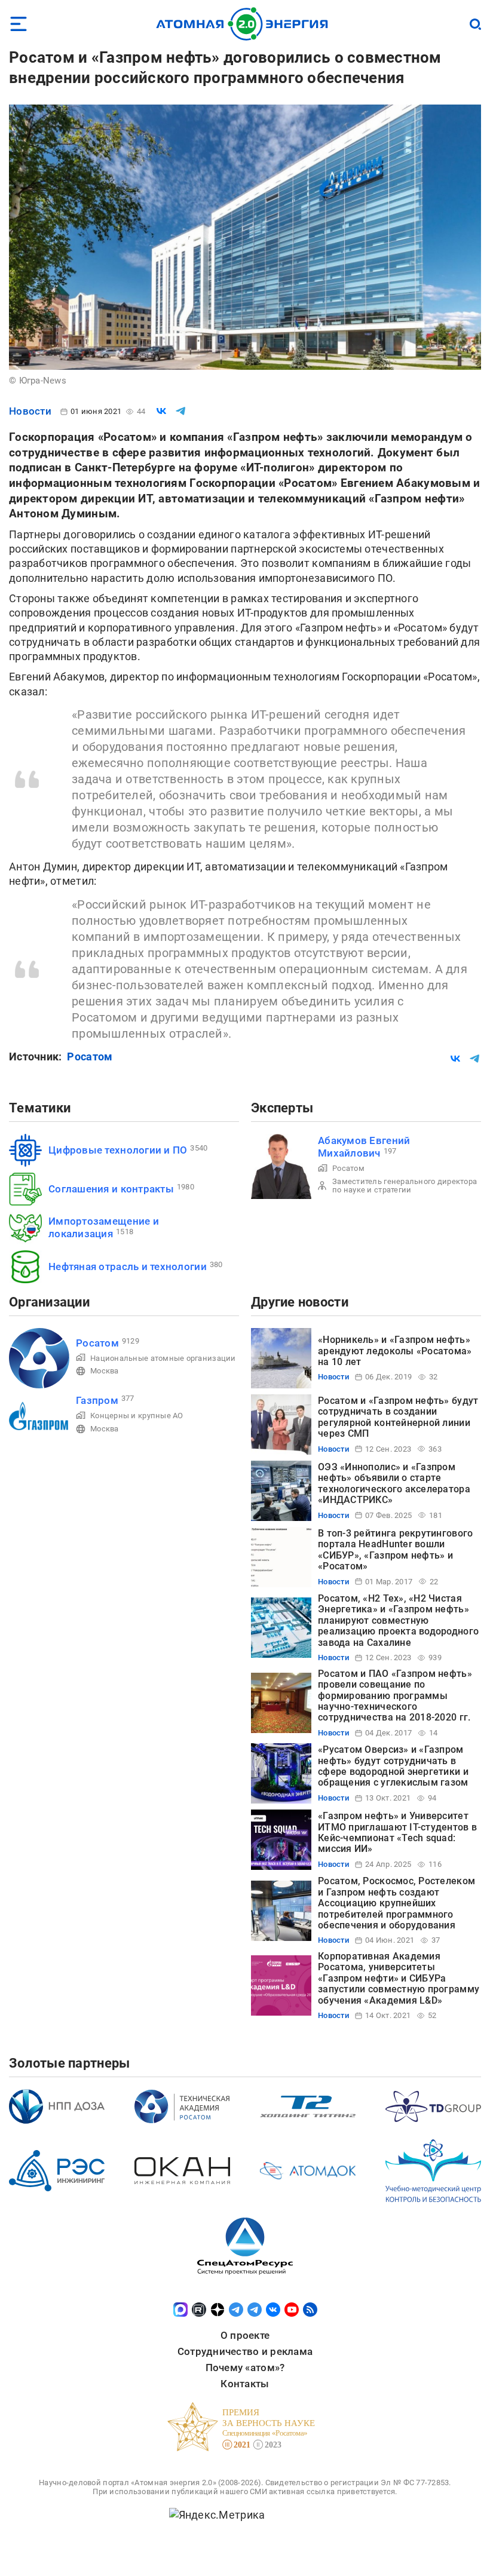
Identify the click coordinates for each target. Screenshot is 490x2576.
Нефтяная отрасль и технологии (128, 1266)
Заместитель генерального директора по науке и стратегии (405, 1186)
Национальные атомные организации (163, 1358)
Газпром (97, 1400)
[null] (161, 411)
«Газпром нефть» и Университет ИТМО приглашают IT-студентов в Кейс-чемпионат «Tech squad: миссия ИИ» (397, 1832)
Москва (105, 1371)
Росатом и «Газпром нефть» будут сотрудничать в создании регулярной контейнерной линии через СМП (398, 1417)
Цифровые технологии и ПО (118, 1150)
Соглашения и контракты (111, 1189)
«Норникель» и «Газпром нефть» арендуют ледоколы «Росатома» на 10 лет (395, 1351)
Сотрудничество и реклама (245, 2351)
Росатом (90, 1057)
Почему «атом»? (245, 2368)
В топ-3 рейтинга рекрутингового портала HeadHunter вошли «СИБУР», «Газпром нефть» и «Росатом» (395, 1550)
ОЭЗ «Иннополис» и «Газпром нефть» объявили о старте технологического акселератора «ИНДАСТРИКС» (394, 1483)
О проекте (245, 2335)
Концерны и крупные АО (137, 1416)
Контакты (245, 2384)
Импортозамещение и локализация (104, 1227)
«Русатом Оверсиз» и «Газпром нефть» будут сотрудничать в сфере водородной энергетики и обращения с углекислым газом (393, 1766)
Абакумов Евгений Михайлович (364, 1147)
